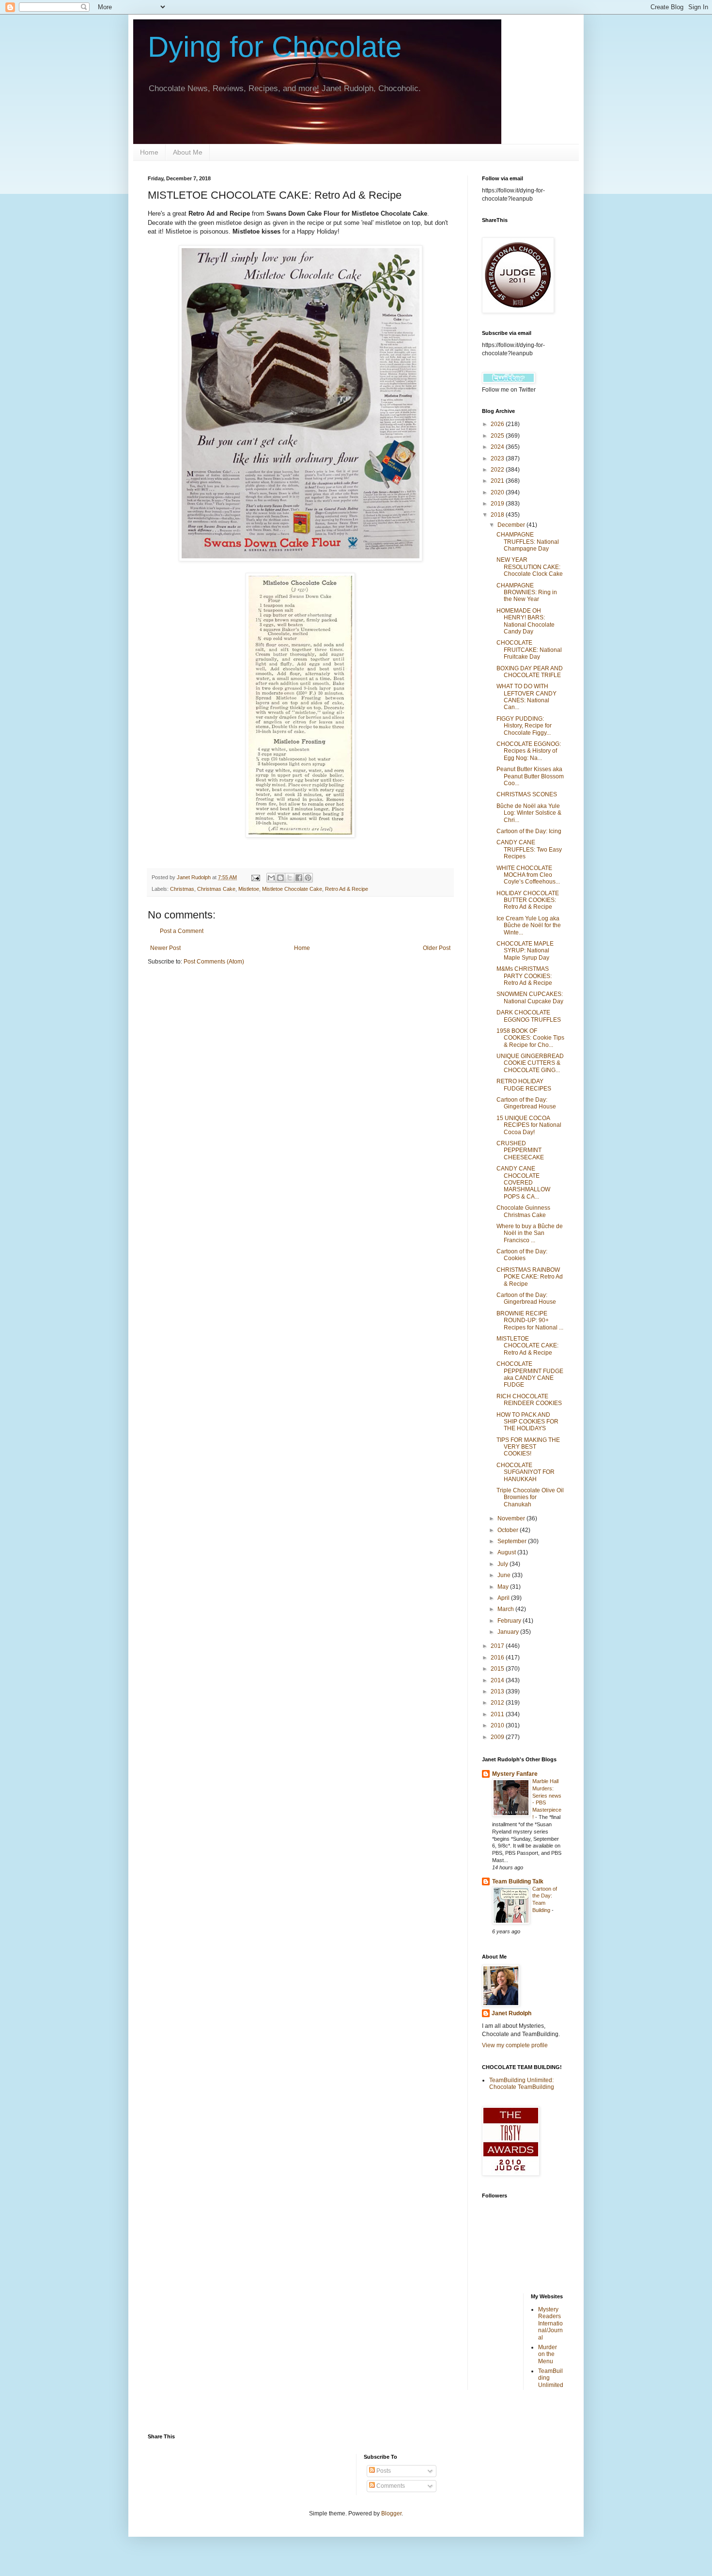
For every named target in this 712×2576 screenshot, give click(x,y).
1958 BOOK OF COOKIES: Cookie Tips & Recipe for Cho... (530, 1038)
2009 (498, 1737)
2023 (498, 458)
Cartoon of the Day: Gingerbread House (526, 1103)
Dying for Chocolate (275, 47)
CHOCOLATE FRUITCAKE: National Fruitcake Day (529, 650)
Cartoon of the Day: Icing (529, 831)
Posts (383, 2471)
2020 (498, 492)
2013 (498, 1691)
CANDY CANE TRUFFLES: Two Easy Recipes (529, 849)
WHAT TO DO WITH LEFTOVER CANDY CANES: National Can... (526, 697)
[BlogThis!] (280, 878)
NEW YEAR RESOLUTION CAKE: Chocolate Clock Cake (530, 567)
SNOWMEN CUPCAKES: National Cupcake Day (530, 997)
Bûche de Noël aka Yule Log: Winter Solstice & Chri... (529, 813)
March (506, 1609)
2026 (498, 424)
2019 (498, 504)
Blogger (391, 2513)
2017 (498, 1646)
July (503, 1564)
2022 (498, 470)
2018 (498, 515)
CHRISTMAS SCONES (527, 794)
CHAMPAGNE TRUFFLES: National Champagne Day (528, 542)
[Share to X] (290, 878)
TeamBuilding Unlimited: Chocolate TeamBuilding (522, 2084)
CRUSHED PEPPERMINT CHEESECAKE (520, 1150)
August (507, 1552)
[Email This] (271, 878)
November (512, 1518)
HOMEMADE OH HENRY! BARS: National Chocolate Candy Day (526, 621)
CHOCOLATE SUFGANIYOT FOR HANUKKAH (526, 1472)
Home (149, 152)
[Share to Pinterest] (308, 878)
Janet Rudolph (511, 2013)
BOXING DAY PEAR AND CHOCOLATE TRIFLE (530, 672)
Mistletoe (249, 889)
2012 (498, 1703)
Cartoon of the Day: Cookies (522, 1255)
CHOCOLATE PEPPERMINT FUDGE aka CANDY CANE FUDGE (530, 1374)
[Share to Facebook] (299, 878)
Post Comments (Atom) (214, 962)
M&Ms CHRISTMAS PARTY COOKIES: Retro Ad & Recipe (524, 976)
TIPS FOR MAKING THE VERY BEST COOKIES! (528, 1447)
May (504, 1587)
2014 (498, 1680)
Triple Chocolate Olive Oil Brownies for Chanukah (530, 1497)
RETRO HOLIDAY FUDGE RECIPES (524, 1085)
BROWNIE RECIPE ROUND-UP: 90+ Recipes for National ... (530, 1320)
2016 (498, 1658)
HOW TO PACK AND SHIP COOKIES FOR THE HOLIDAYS (527, 1422)
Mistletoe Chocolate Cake (292, 889)
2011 (498, 1714)
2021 (498, 481)
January (509, 1632)
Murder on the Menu (548, 2354)
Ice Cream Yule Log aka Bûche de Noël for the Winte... (529, 925)
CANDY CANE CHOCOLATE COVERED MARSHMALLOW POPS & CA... (523, 1183)
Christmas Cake (216, 889)
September (513, 1541)
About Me (188, 152)
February (510, 1621)
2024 (498, 447)
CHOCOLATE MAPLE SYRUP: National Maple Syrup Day (525, 951)
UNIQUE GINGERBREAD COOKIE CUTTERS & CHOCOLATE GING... (530, 1063)
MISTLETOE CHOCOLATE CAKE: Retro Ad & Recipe (527, 1346)
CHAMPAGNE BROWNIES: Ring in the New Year (527, 593)
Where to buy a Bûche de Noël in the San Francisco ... (530, 1233)
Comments (390, 2486)
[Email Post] (255, 877)
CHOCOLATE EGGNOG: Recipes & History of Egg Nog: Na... (529, 751)
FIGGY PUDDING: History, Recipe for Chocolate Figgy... (524, 726)
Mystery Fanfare (515, 1774)
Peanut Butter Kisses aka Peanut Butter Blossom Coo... (530, 776)
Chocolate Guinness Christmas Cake (523, 1211)
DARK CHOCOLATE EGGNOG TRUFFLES (529, 1016)
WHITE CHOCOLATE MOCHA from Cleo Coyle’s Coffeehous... (528, 875)
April (504, 1598)
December (512, 525)
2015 (498, 1669)
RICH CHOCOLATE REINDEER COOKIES (529, 1400)
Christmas (182, 889)
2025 (498, 436)
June (505, 1575)
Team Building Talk (518, 1881)
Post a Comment (182, 931)
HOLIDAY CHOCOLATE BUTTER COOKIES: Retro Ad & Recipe (528, 900)
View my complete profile (515, 2045)
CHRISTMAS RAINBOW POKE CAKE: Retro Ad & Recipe (530, 1277)
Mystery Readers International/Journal (550, 2323)
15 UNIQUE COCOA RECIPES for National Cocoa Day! (529, 1125)
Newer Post (165, 948)
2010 (498, 1725)
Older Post (437, 948)
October (509, 1530)
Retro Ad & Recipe (347, 889)
